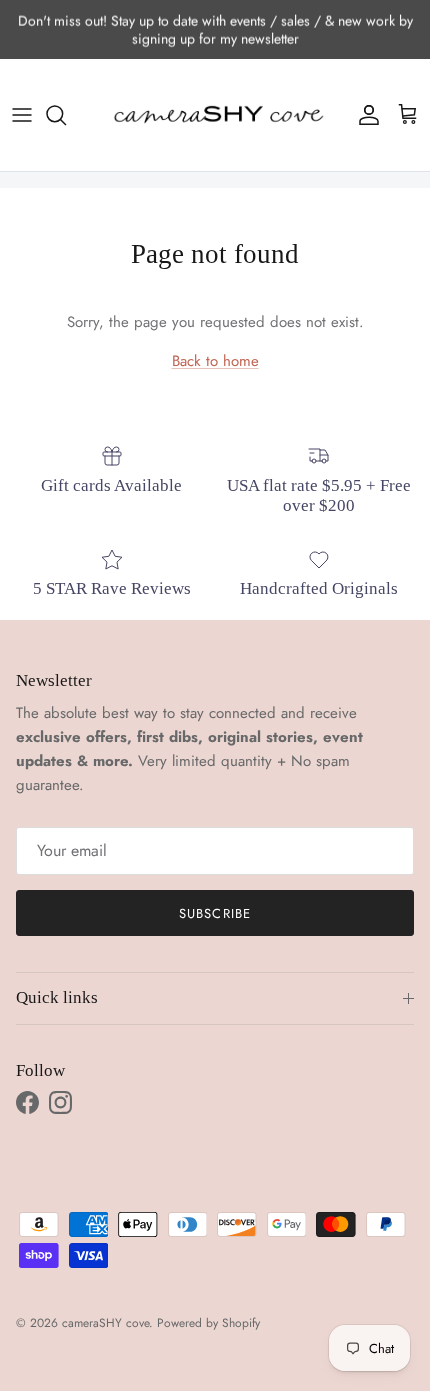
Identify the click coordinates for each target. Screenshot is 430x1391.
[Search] (66, 115)
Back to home (215, 361)
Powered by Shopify (208, 1323)
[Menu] (22, 115)
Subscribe (214, 913)
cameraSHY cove (105, 1323)
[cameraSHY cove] (215, 115)
